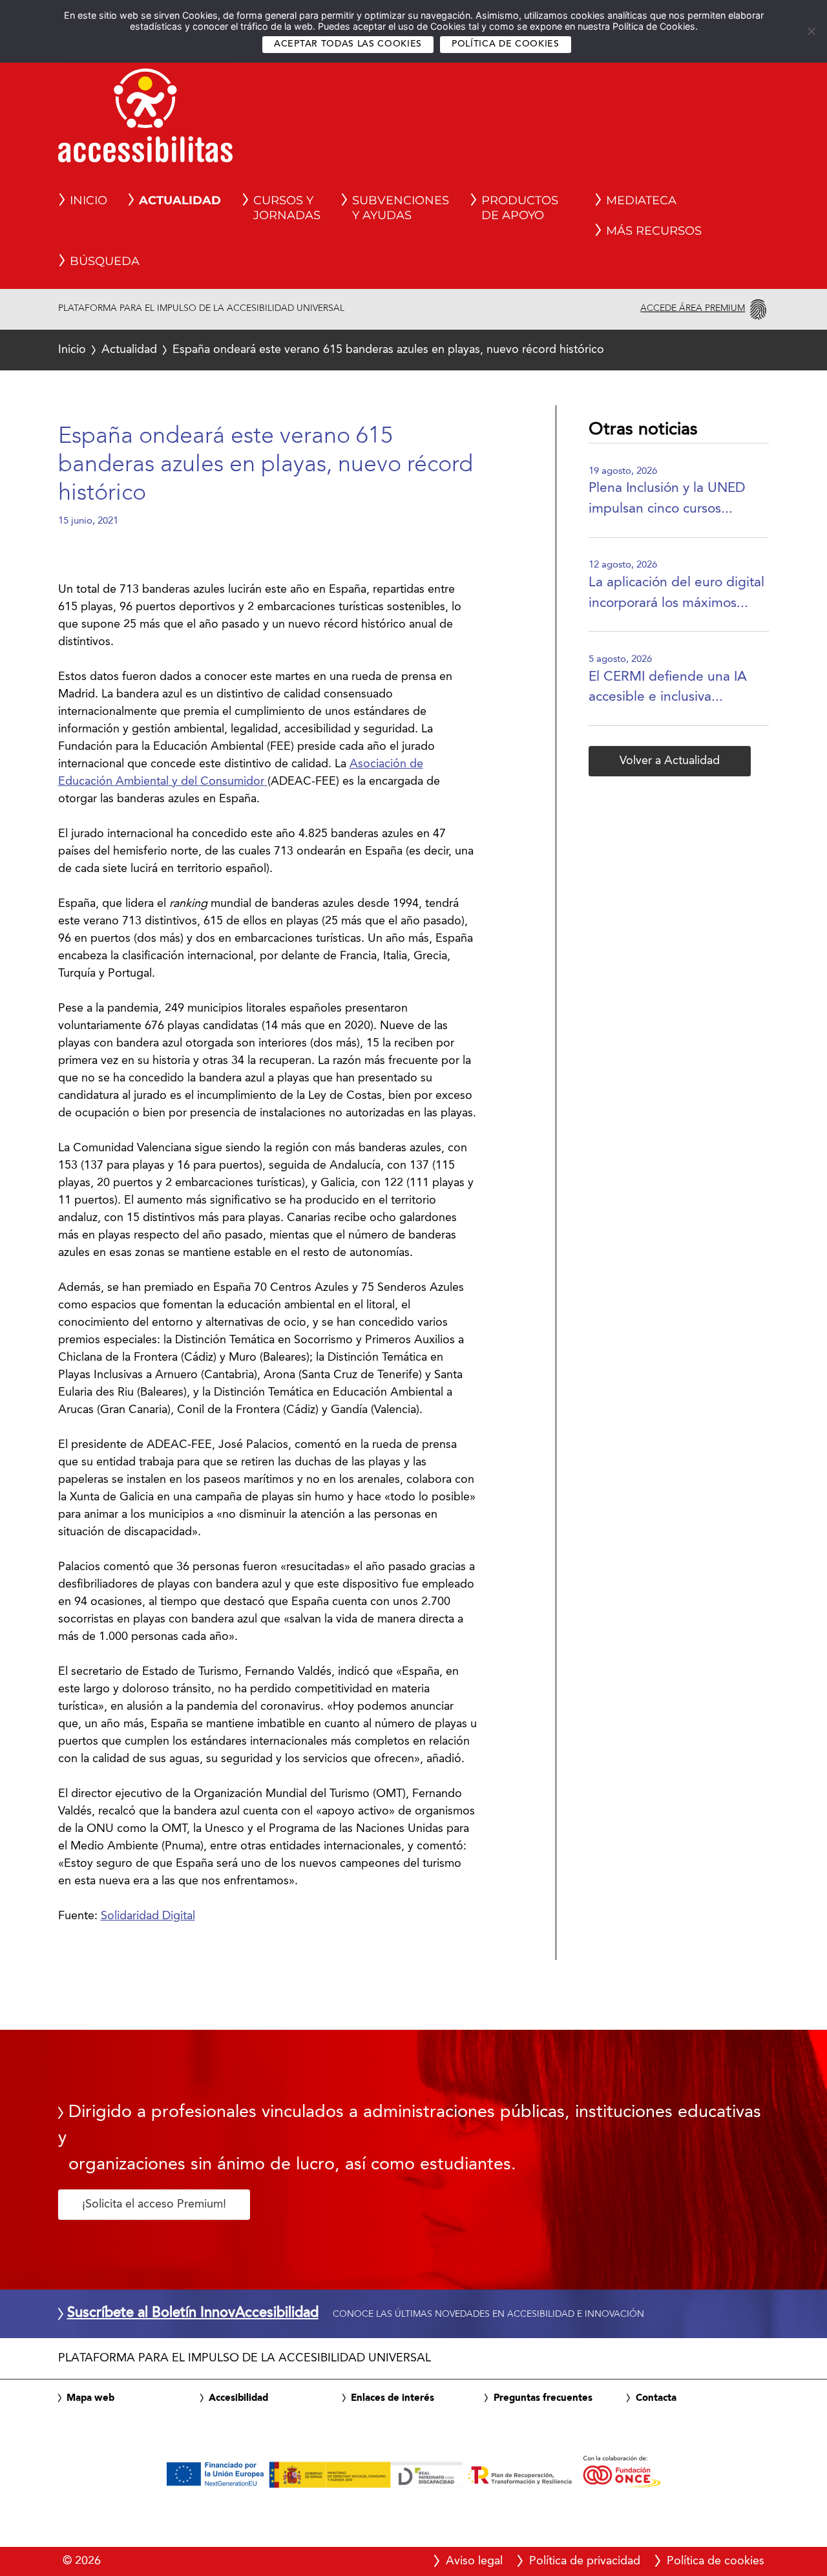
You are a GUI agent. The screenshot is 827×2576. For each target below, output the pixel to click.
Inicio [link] (89, 200)
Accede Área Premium (693, 308)
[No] (811, 31)
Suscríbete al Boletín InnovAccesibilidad (193, 2314)
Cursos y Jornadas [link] (287, 208)
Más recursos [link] (654, 231)
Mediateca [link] (641, 200)
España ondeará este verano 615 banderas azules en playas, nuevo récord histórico (331, 350)
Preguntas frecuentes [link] (543, 2398)
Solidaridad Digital (148, 1916)
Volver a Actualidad (670, 761)
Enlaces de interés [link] (393, 2398)
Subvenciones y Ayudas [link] (401, 208)
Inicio (72, 350)
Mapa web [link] (90, 2398)
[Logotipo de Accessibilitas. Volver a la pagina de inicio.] (145, 120)
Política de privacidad (585, 2561)
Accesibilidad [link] (238, 2398)
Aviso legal (474, 2561)
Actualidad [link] (180, 200)
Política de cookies (506, 44)
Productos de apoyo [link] (520, 208)
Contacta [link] (656, 2398)
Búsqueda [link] (105, 261)
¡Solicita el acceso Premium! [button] (154, 2204)
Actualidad (129, 350)
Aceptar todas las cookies (348, 44)
